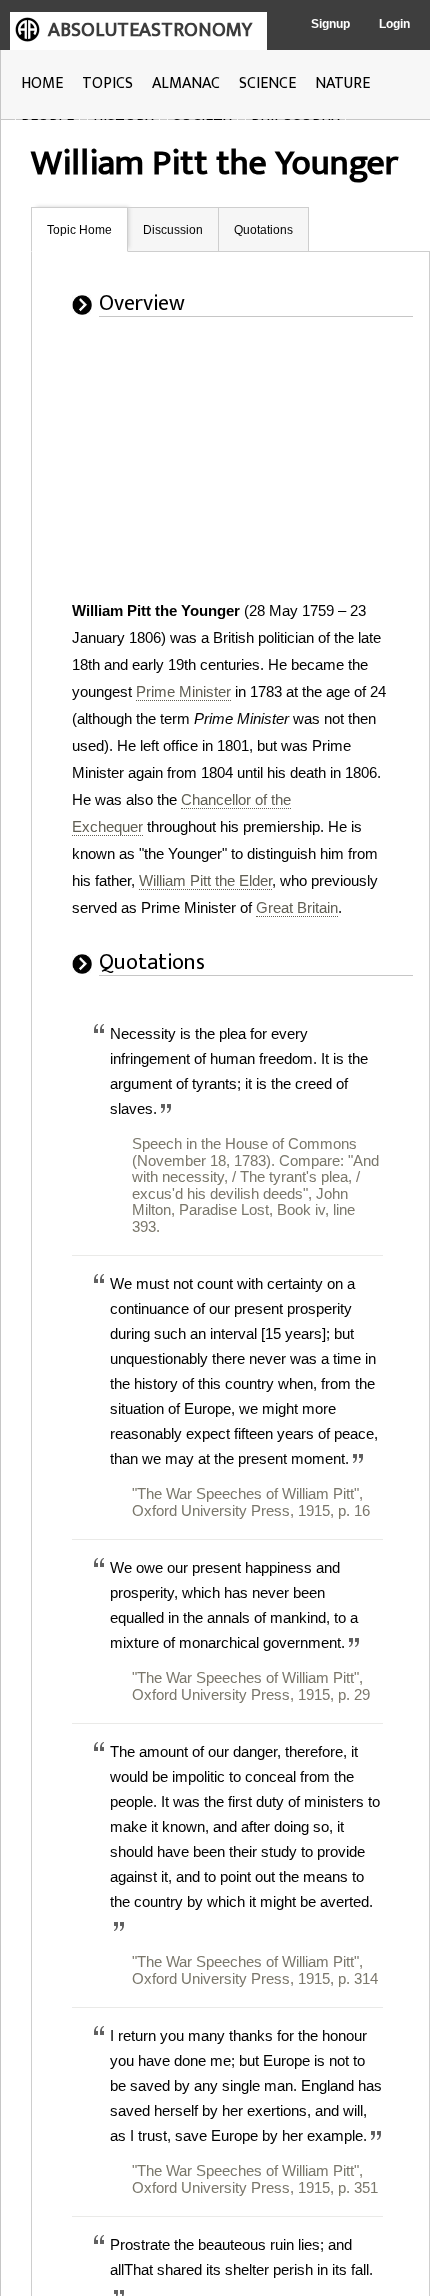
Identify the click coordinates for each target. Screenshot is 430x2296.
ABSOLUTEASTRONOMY (150, 30)
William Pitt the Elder (205, 880)
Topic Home (79, 230)
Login (394, 24)
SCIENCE (267, 83)
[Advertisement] (249, 472)
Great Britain (297, 907)
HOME (42, 83)
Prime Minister (183, 691)
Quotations (263, 230)
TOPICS (107, 83)
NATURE (342, 83)
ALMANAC (186, 83)
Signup (330, 24)
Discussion (173, 230)
